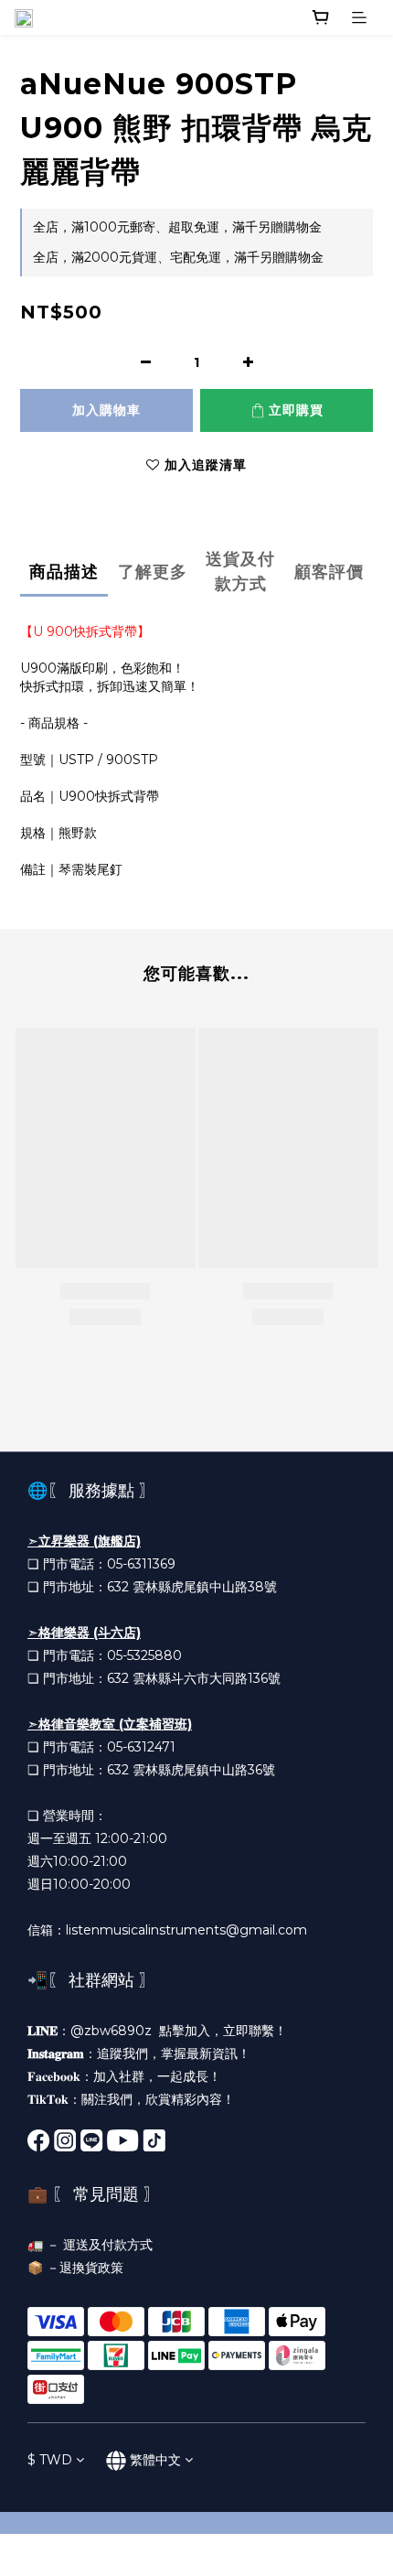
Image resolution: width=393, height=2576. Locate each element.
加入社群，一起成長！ (157, 2076)
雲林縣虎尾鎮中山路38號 (205, 1587)
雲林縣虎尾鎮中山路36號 (204, 1770)
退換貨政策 (91, 2268)
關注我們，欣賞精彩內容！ (158, 2099)
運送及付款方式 (108, 2245)
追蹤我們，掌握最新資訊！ (174, 2053)
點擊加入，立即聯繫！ (223, 2031)
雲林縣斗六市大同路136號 (207, 1678)
